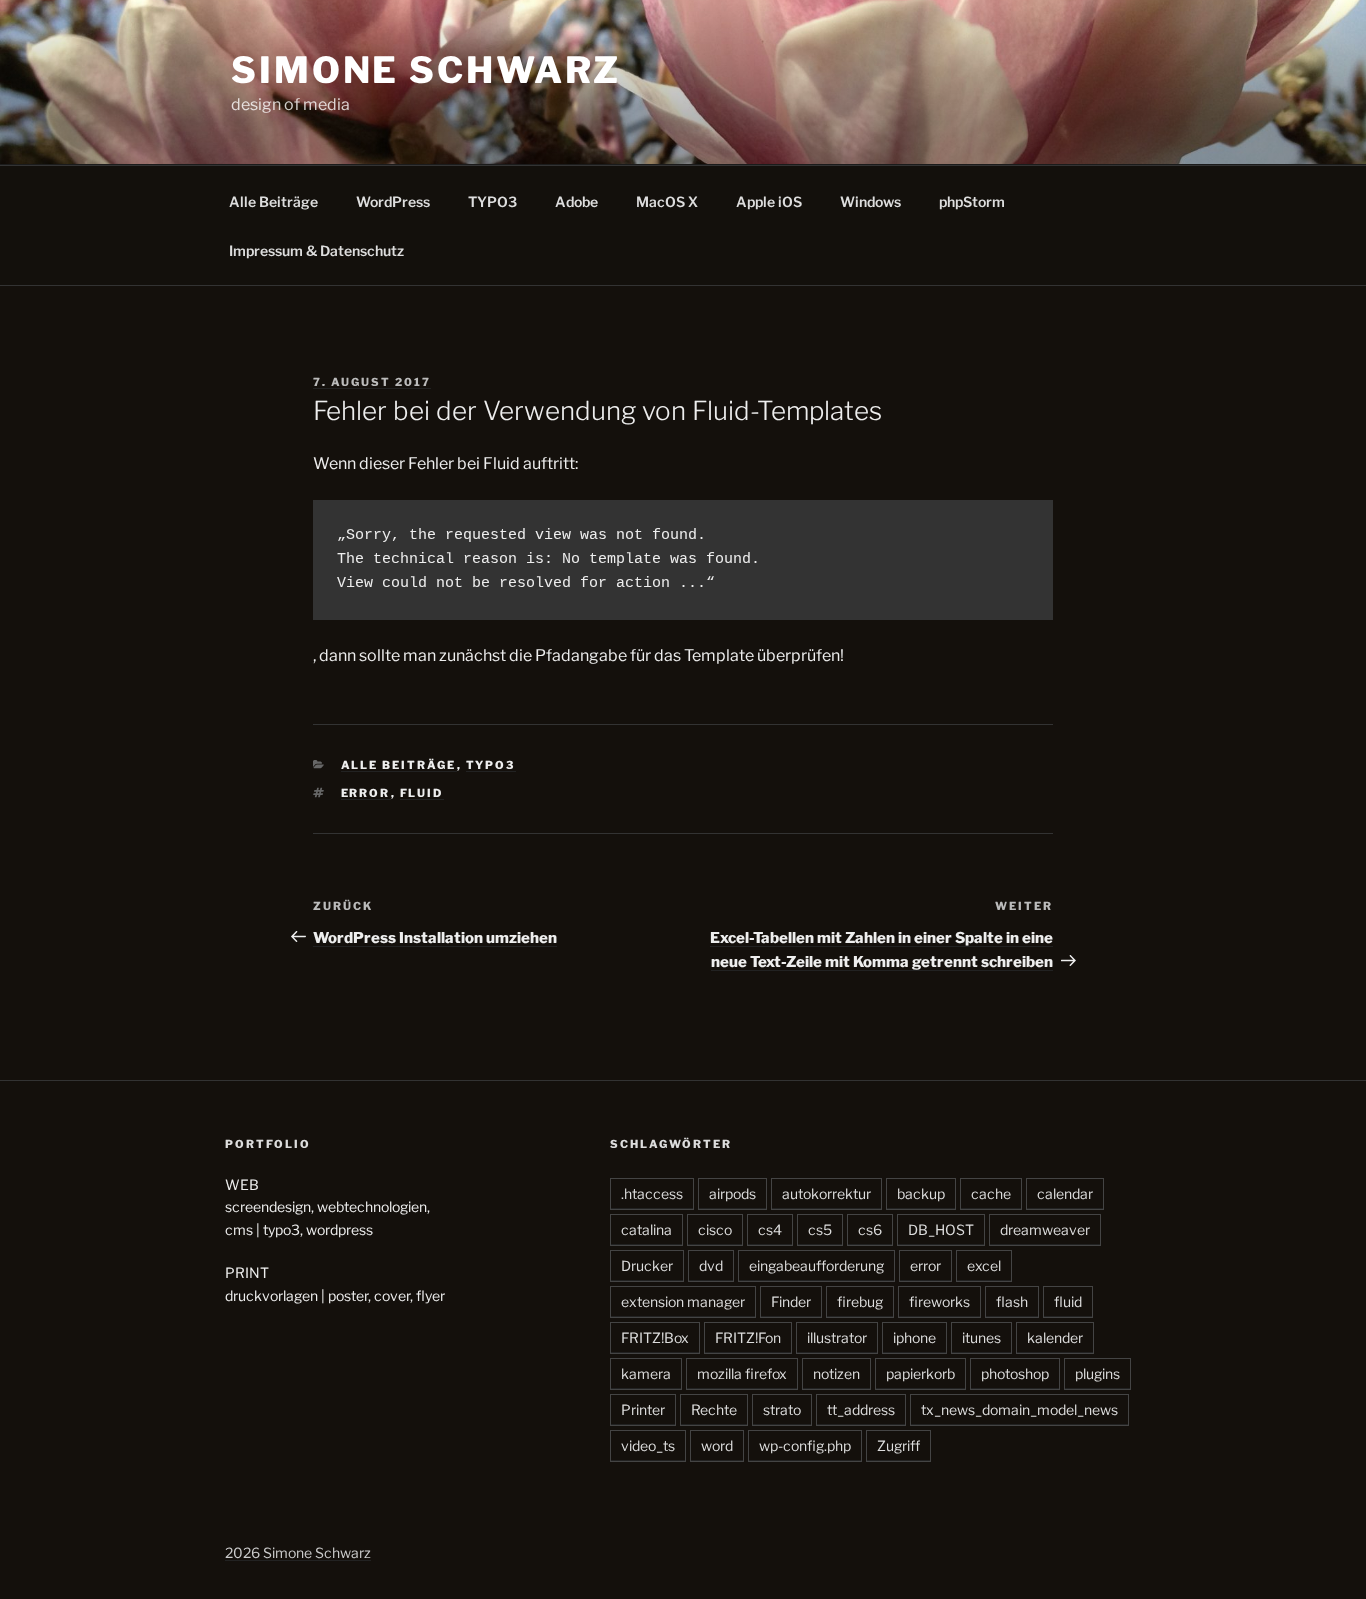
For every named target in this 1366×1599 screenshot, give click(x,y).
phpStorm (972, 201)
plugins (1097, 1373)
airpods (732, 1193)
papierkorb (920, 1373)
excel (984, 1265)
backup (921, 1193)
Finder (791, 1301)
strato (782, 1409)
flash (1012, 1301)
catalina (646, 1229)
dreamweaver (1045, 1229)
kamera (646, 1373)
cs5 (820, 1229)
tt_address (861, 1409)
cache (991, 1193)
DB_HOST (941, 1229)
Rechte (714, 1409)
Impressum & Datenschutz (316, 250)
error (366, 793)
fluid (422, 793)
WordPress (393, 201)
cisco (715, 1229)
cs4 (770, 1229)
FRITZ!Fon (748, 1337)
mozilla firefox (742, 1373)
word (717, 1445)
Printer (643, 1409)
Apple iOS (769, 201)
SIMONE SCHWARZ (426, 70)
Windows (870, 201)
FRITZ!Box (655, 1337)
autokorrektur (826, 1193)
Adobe (576, 201)
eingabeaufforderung (816, 1265)
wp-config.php (805, 1445)
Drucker (647, 1265)
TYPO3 (492, 201)
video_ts (648, 1445)
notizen (836, 1373)
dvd (711, 1265)
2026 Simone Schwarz (298, 1552)
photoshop (1015, 1373)
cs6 (870, 1229)
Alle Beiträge (273, 201)
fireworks (939, 1301)
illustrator (837, 1337)
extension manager (683, 1301)
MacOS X (667, 201)
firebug (860, 1301)
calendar (1065, 1193)
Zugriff (898, 1445)
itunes (981, 1337)
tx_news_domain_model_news (1019, 1409)
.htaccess (652, 1193)
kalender (1055, 1337)
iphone (914, 1337)
